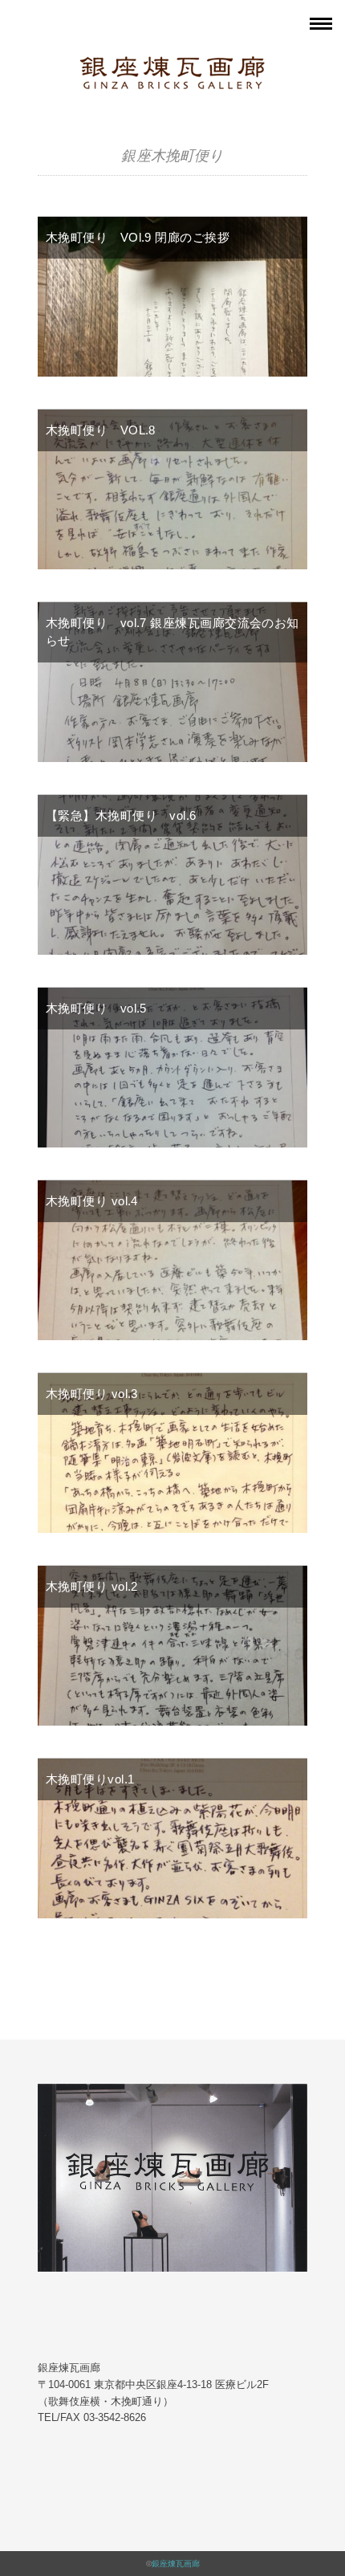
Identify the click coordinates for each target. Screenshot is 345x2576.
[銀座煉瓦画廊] (172, 67)
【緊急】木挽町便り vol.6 (121, 815)
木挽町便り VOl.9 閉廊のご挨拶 (138, 237)
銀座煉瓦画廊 (176, 2564)
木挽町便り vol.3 (92, 1394)
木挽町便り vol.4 (92, 1201)
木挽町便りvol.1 (90, 1779)
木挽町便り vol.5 (96, 1008)
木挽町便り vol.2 (92, 1586)
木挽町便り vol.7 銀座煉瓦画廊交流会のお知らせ (172, 632)
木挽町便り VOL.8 (101, 430)
